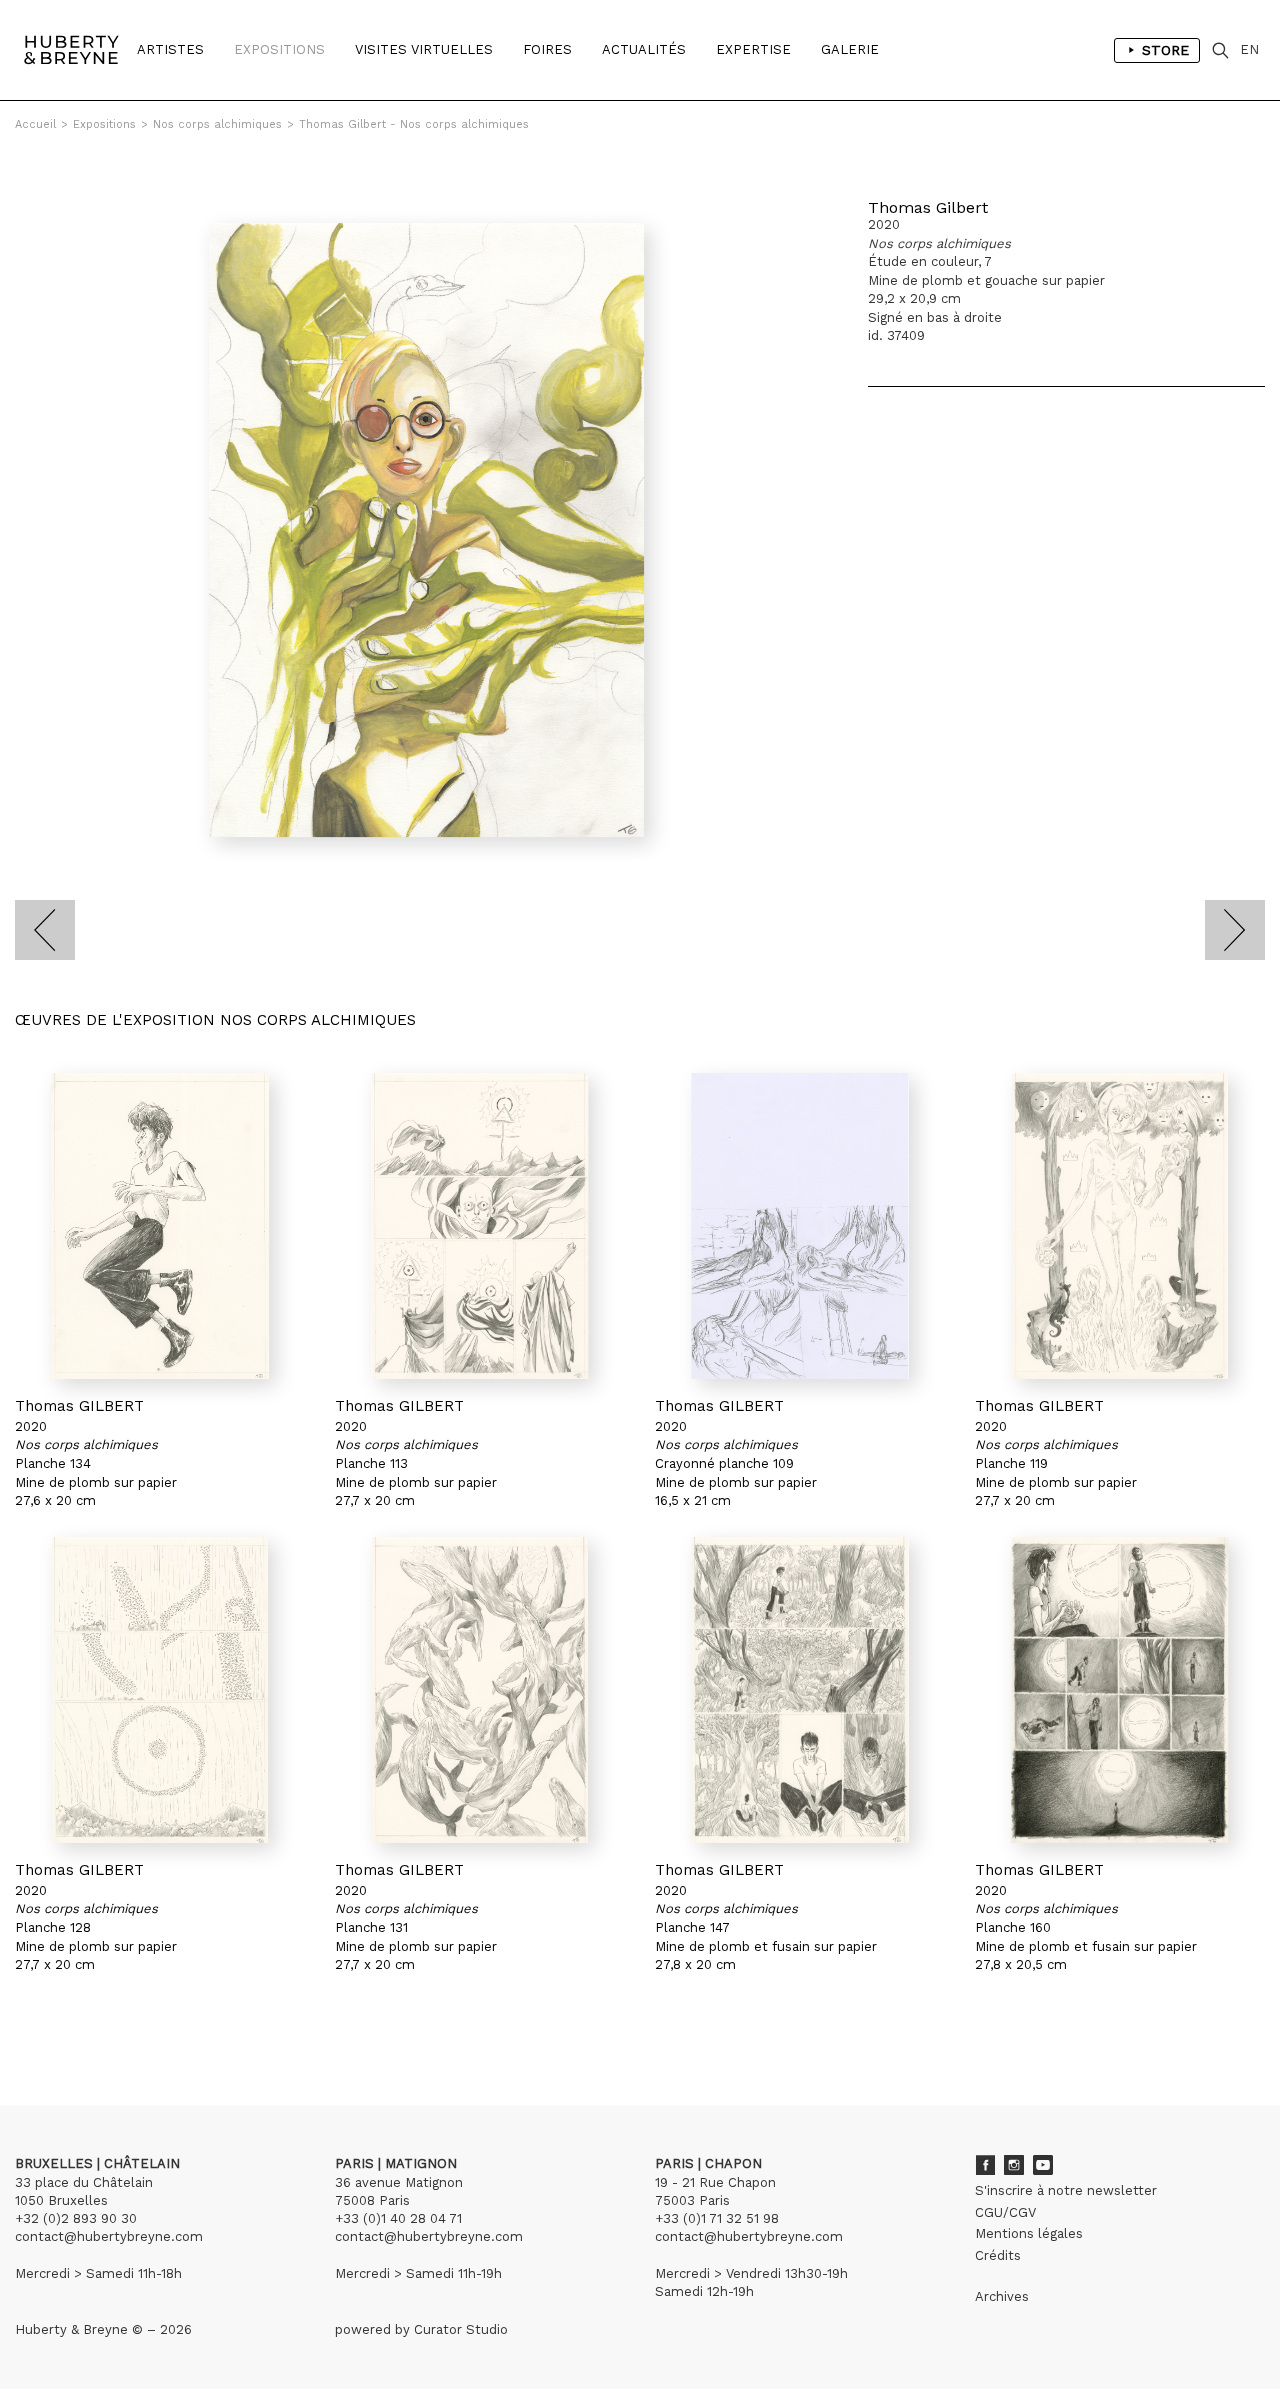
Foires (547, 49)
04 (92, 2012)
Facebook (985, 2165)
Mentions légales (1029, 2233)
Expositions (279, 49)
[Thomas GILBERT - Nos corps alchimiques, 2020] (160, 1226)
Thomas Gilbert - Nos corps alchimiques (414, 124)
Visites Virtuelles (424, 49)
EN (1249, 49)
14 (153, 2012)
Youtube (1043, 2165)
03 (72, 2012)
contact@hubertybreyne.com (109, 2236)
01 (33, 2012)
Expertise (753, 49)
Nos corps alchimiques (217, 124)
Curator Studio (461, 2329)
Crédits (998, 2255)
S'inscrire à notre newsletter (1066, 2190)
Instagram (1014, 2165)
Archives (1002, 2296)
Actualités (644, 49)
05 (112, 2012)
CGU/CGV (1005, 2212)
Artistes (170, 49)
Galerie (850, 49)
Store (1165, 50)
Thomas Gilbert (928, 207)
